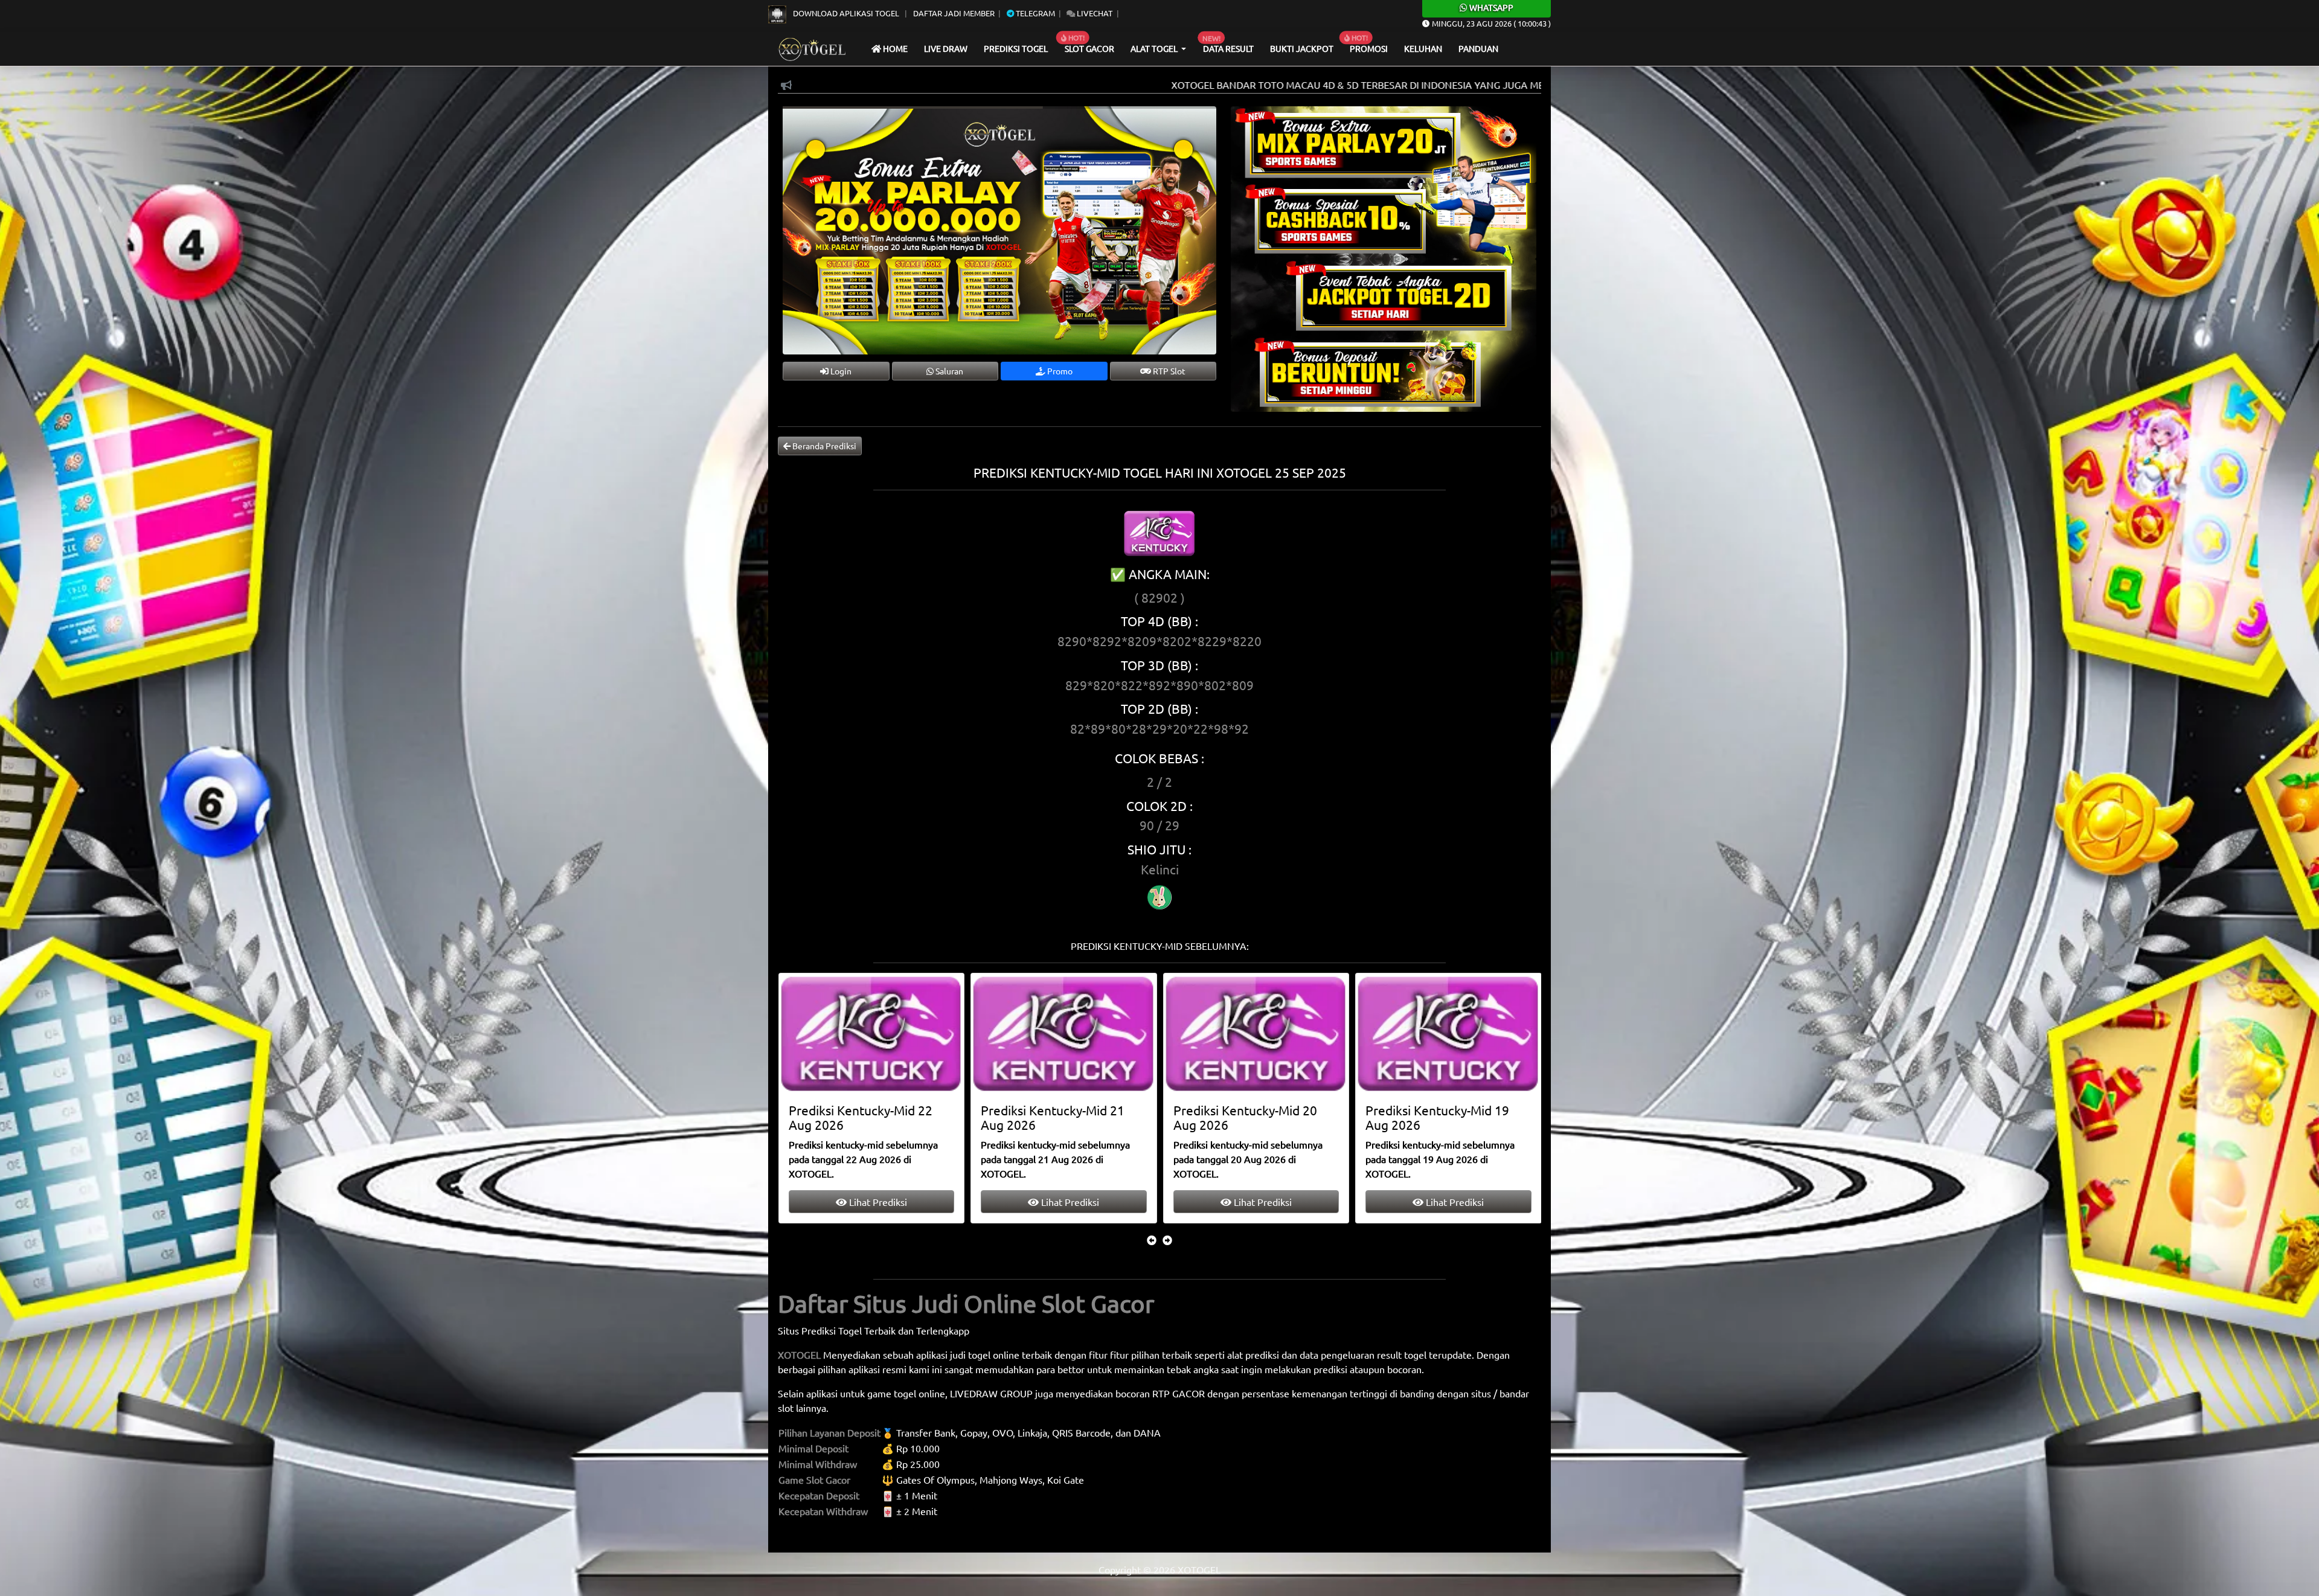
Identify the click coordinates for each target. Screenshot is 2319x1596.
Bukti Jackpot (1302, 48)
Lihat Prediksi (877, 1202)
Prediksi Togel (1016, 48)
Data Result (1228, 48)
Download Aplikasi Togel (846, 13)
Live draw (946, 48)
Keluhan (1423, 48)
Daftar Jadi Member (954, 13)
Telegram (1034, 13)
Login (840, 371)
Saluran (948, 371)
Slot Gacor (1089, 48)
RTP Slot (1168, 371)
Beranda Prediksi (823, 446)
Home (894, 48)
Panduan (1478, 48)
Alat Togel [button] (1155, 48)
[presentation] (1152, 1240)
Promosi (1369, 48)
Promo (1059, 371)
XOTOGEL (799, 1354)
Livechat (1094, 13)
